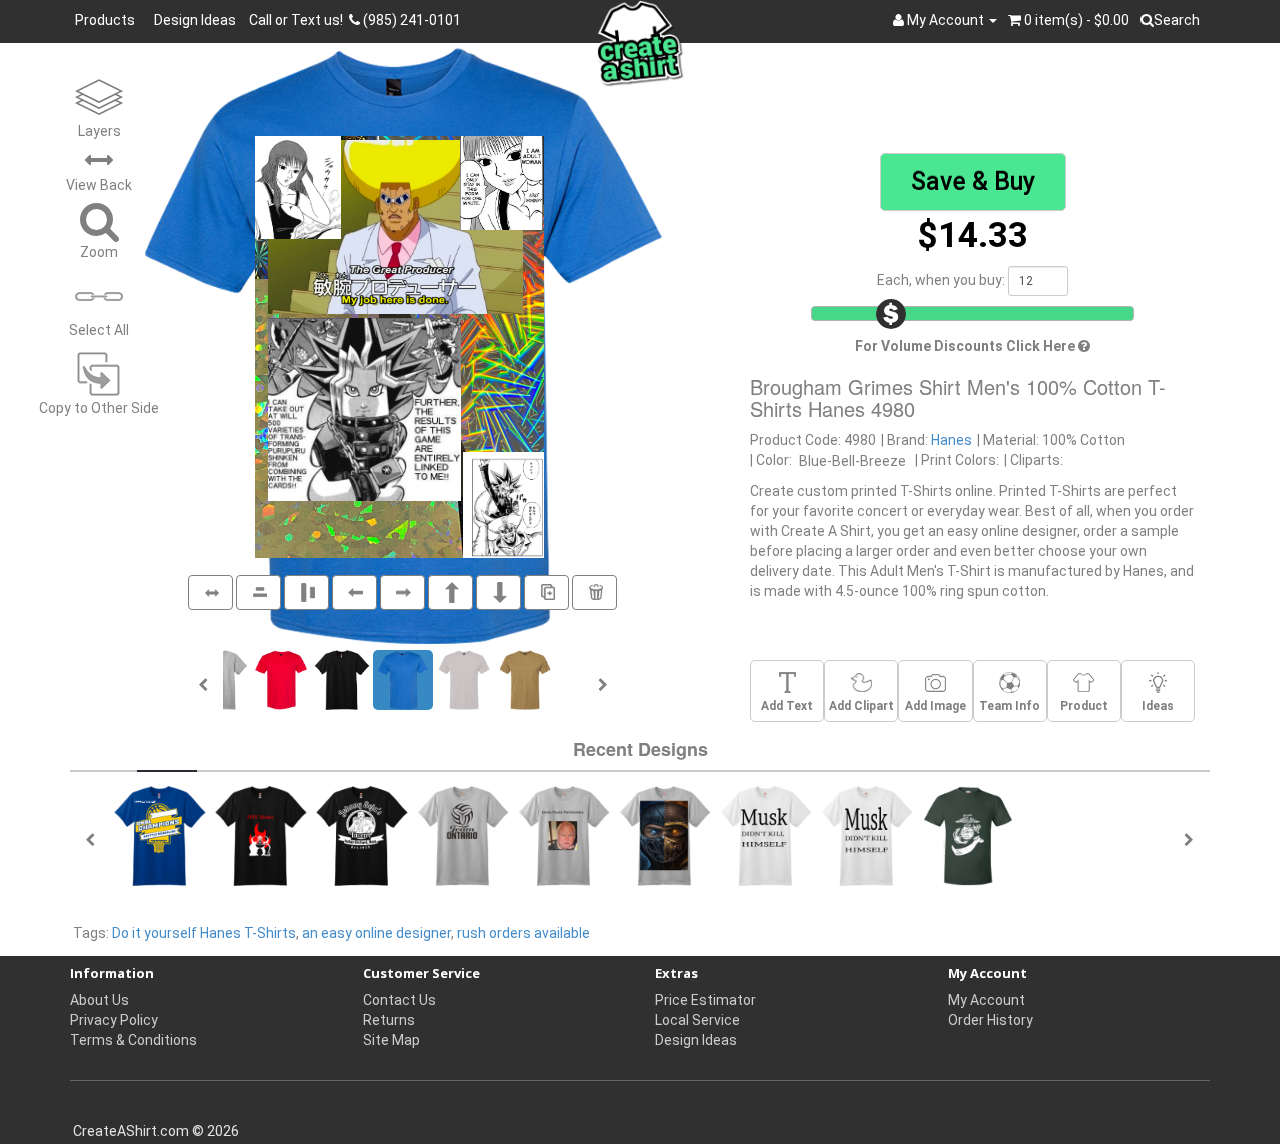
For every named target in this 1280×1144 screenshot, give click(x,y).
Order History (990, 1020)
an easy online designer (376, 933)
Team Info (1009, 706)
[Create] (463, 834)
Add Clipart (861, 706)
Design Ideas (195, 20)
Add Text (787, 706)
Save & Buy (973, 181)
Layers (99, 131)
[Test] (766, 834)
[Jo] (665, 834)
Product (1084, 706)
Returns (389, 1020)
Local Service (697, 1020)
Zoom (99, 252)
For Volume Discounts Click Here (966, 346)
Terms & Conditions (133, 1040)
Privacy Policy (114, 1020)
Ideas (1158, 706)
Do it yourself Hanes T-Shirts (204, 933)
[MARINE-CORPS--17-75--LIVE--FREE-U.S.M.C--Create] (968, 834)
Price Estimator (705, 1000)
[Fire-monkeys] (261, 834)
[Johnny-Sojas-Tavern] (362, 834)
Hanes (951, 440)
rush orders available (523, 933)
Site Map (391, 1040)
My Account (986, 1000)
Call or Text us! (299, 20)
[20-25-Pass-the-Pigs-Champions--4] (1069, 834)
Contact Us (399, 1000)
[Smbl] (160, 834)
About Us (99, 1000)
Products (108, 20)
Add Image (935, 706)
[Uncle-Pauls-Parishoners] (564, 834)
